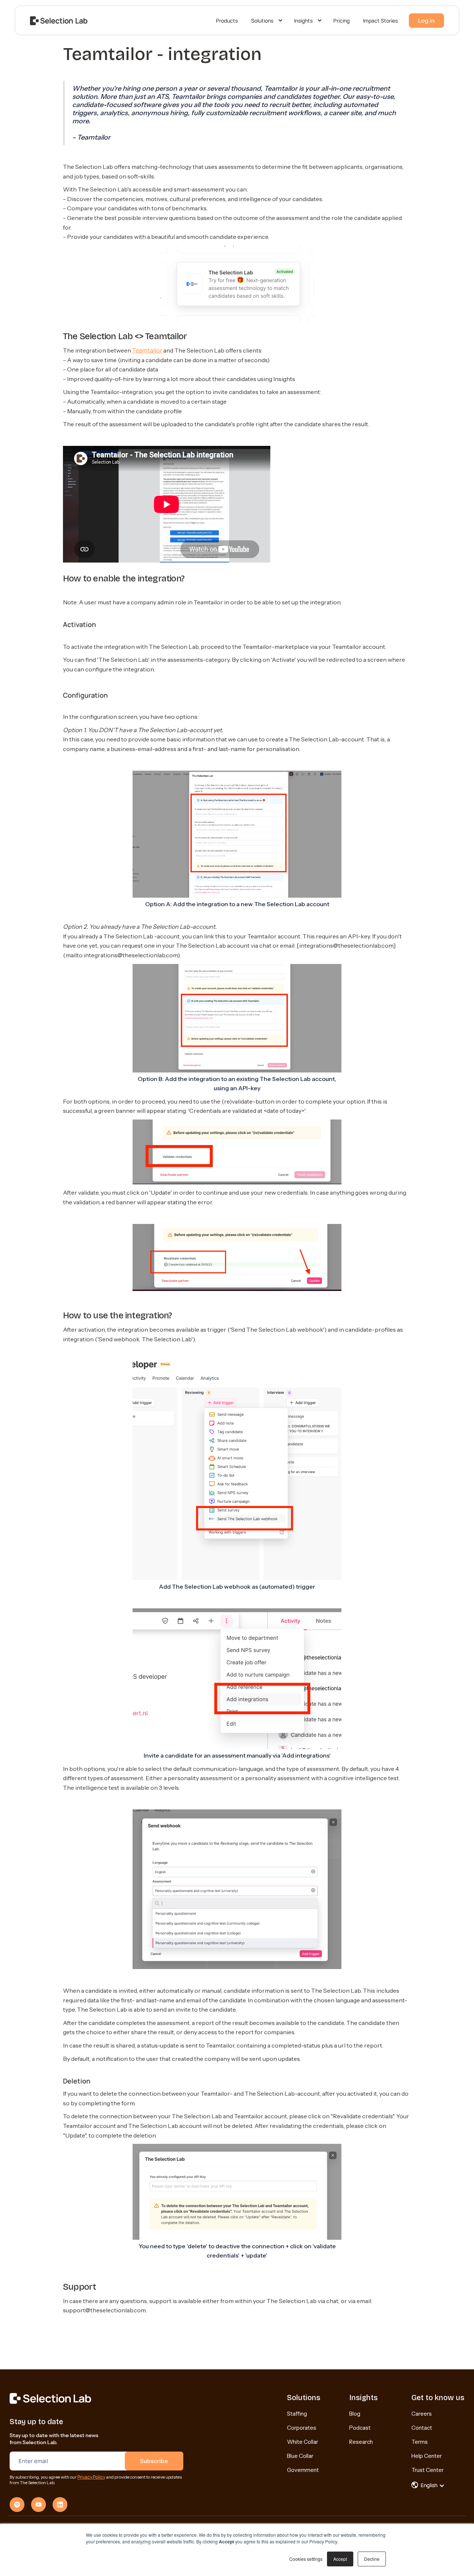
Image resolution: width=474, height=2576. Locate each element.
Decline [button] (372, 2559)
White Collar (303, 2442)
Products (227, 21)
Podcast (360, 2428)
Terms (420, 2442)
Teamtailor (147, 350)
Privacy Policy (91, 2477)
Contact (422, 2428)
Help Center (427, 2456)
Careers (422, 2414)
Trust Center (428, 2470)
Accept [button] (340, 2559)
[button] (266, 21)
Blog (355, 2414)
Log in (426, 20)
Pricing (341, 21)
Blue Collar (300, 2456)
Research (361, 2442)
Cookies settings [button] (306, 2559)
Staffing (297, 2414)
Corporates (302, 2428)
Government (303, 2470)
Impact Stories (380, 21)
